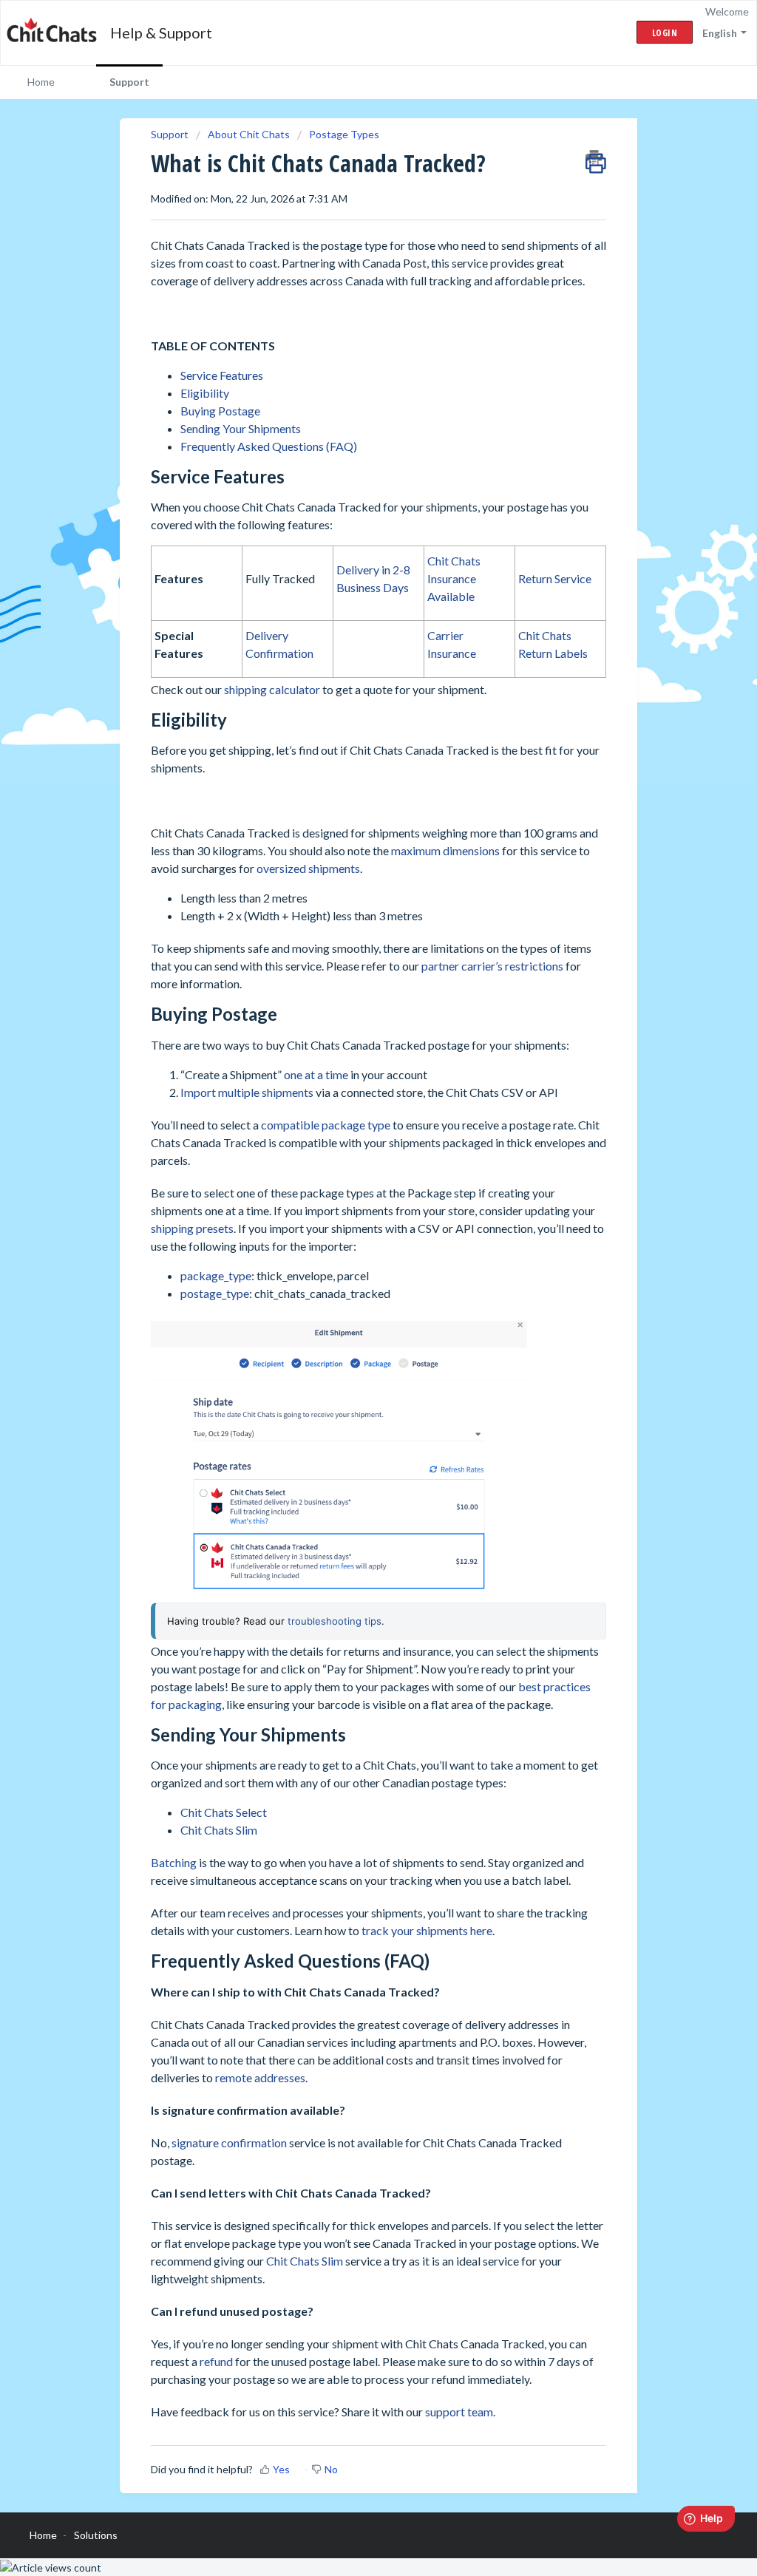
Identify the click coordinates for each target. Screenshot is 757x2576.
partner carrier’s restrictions (492, 966)
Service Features (222, 375)
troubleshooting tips (335, 1621)
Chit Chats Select (224, 1812)
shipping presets (192, 1228)
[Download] (351, 1129)
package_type (216, 1275)
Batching (174, 1862)
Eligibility (205, 393)
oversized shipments (308, 868)
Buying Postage (220, 411)
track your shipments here (427, 1930)
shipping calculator (272, 689)
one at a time (316, 1074)
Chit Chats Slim (219, 1830)
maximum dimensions (445, 850)
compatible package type (326, 1125)
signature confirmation (229, 2142)
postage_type (215, 1293)
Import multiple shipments (247, 1092)
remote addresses (260, 2077)
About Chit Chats (249, 134)
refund (216, 2361)
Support (129, 82)
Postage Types (344, 134)
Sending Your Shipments (241, 428)
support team (459, 2412)
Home (41, 82)
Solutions (96, 2535)
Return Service (555, 578)
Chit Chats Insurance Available (454, 578)
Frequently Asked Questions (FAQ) (269, 446)
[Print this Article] (596, 158)
